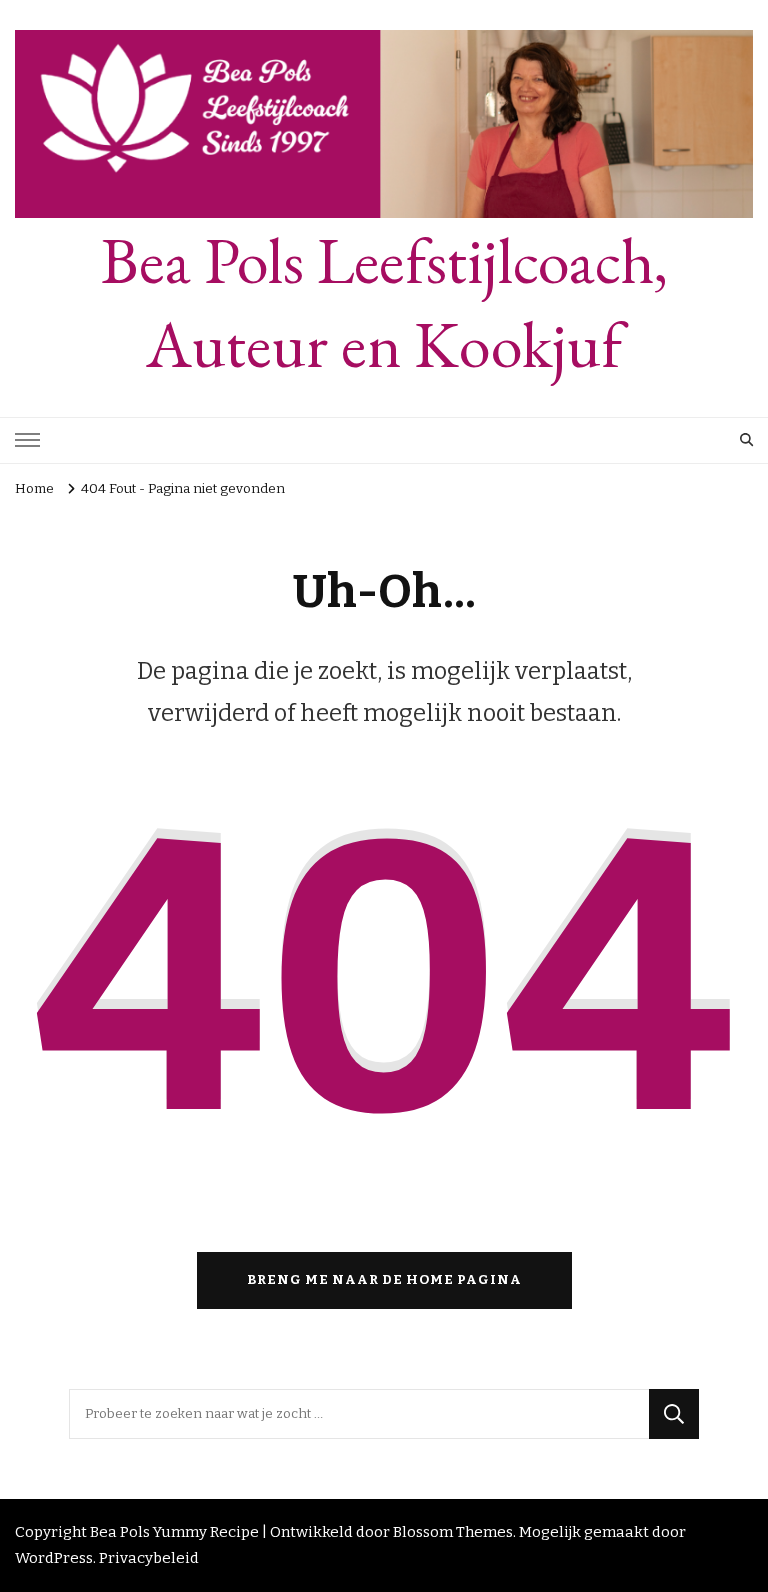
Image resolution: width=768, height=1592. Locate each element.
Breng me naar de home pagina (384, 1280)
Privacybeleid (149, 1558)
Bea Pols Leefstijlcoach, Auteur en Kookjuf (384, 302)
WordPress (54, 1558)
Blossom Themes (453, 1532)
